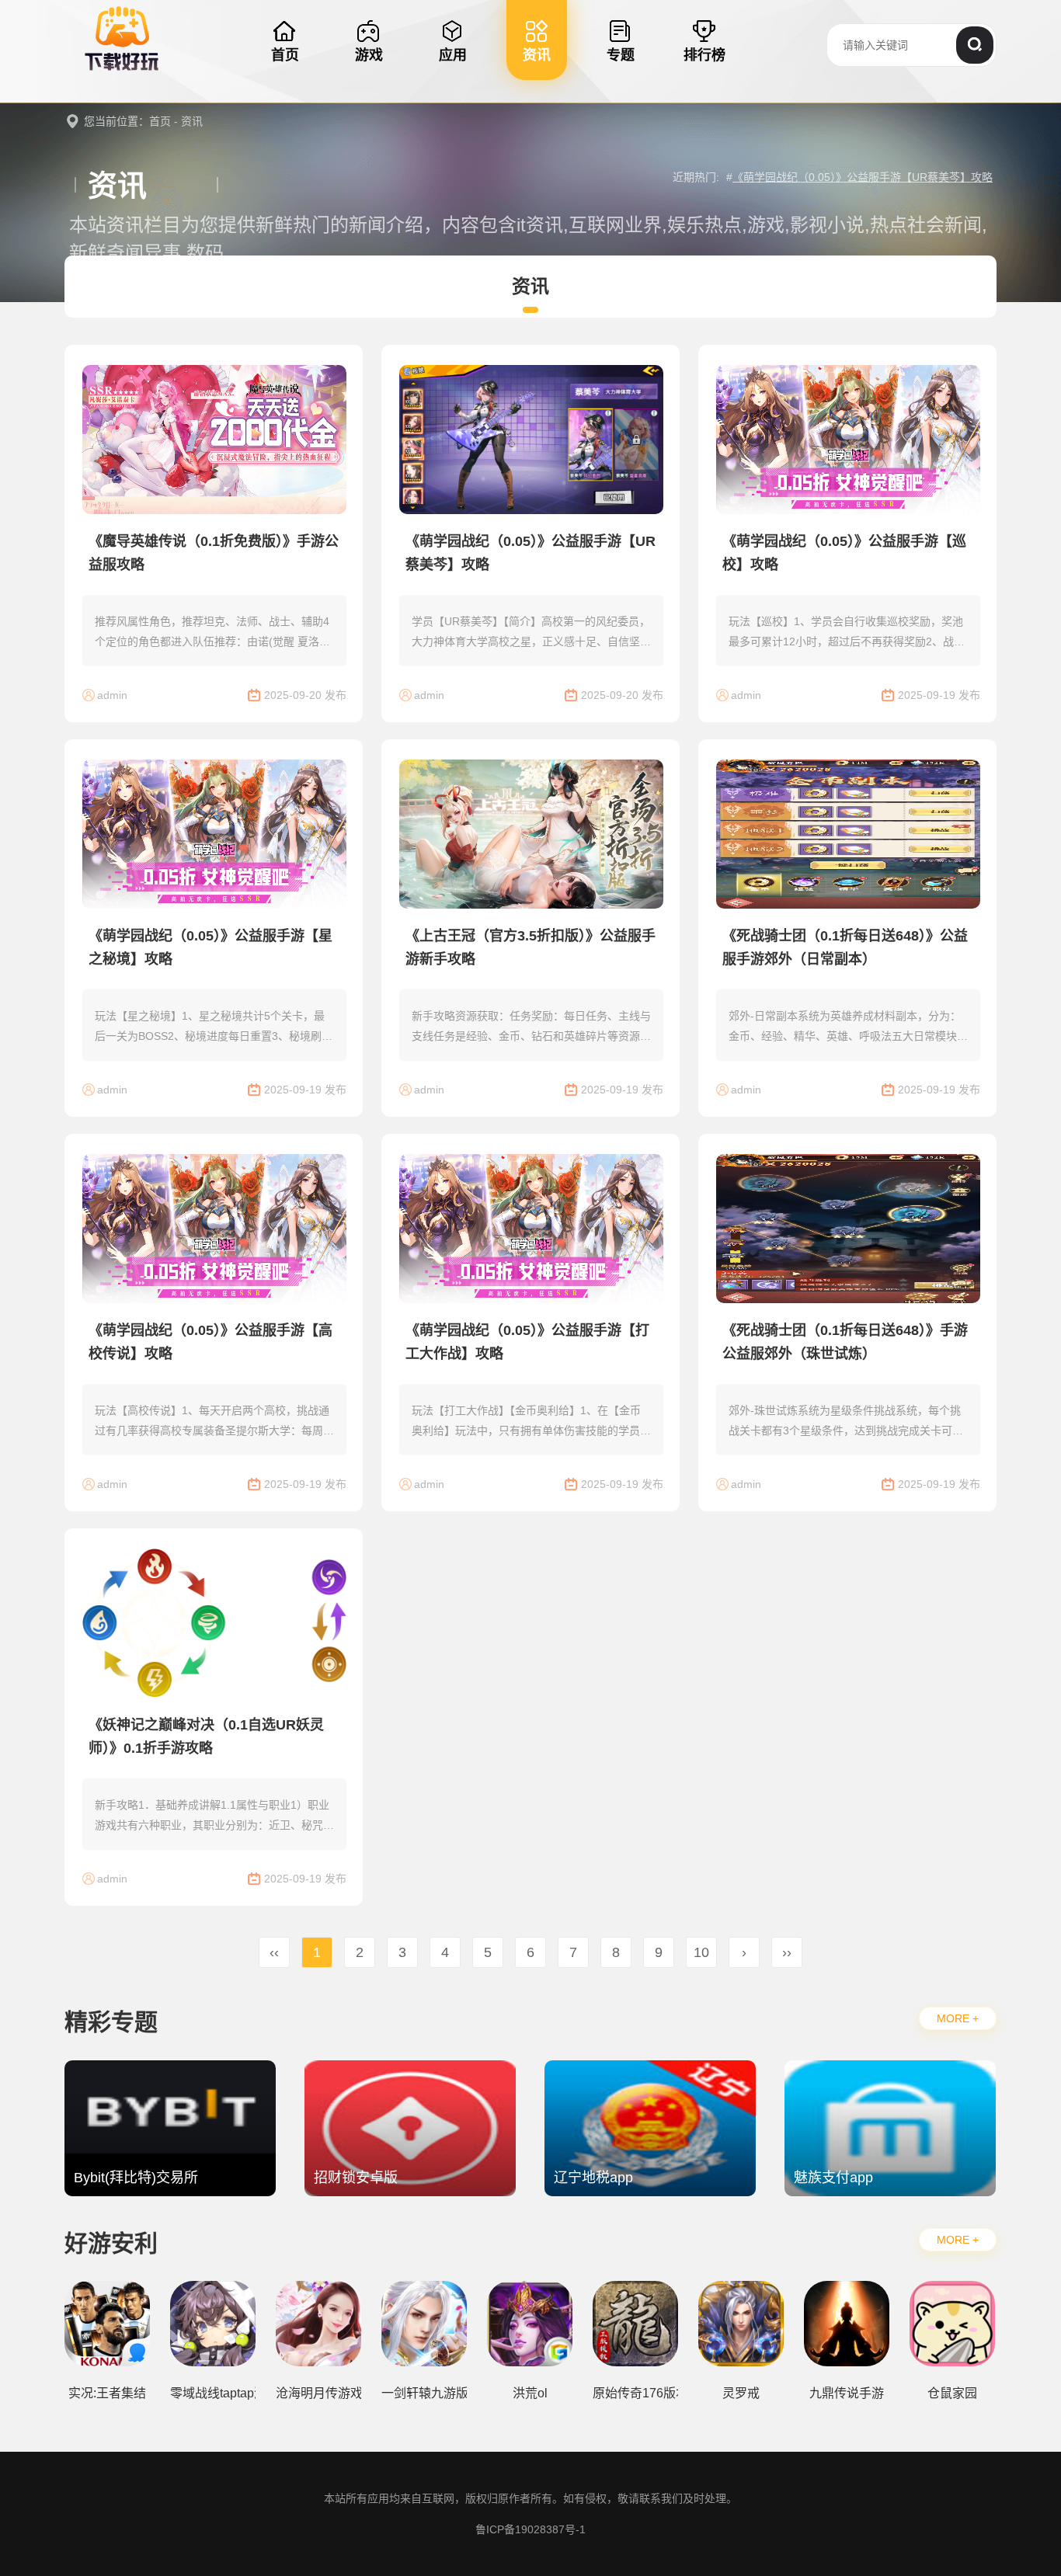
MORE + (958, 2018)
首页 (160, 121)
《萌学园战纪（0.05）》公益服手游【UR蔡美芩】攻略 (863, 177)
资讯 (192, 121)
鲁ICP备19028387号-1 (530, 2529)
